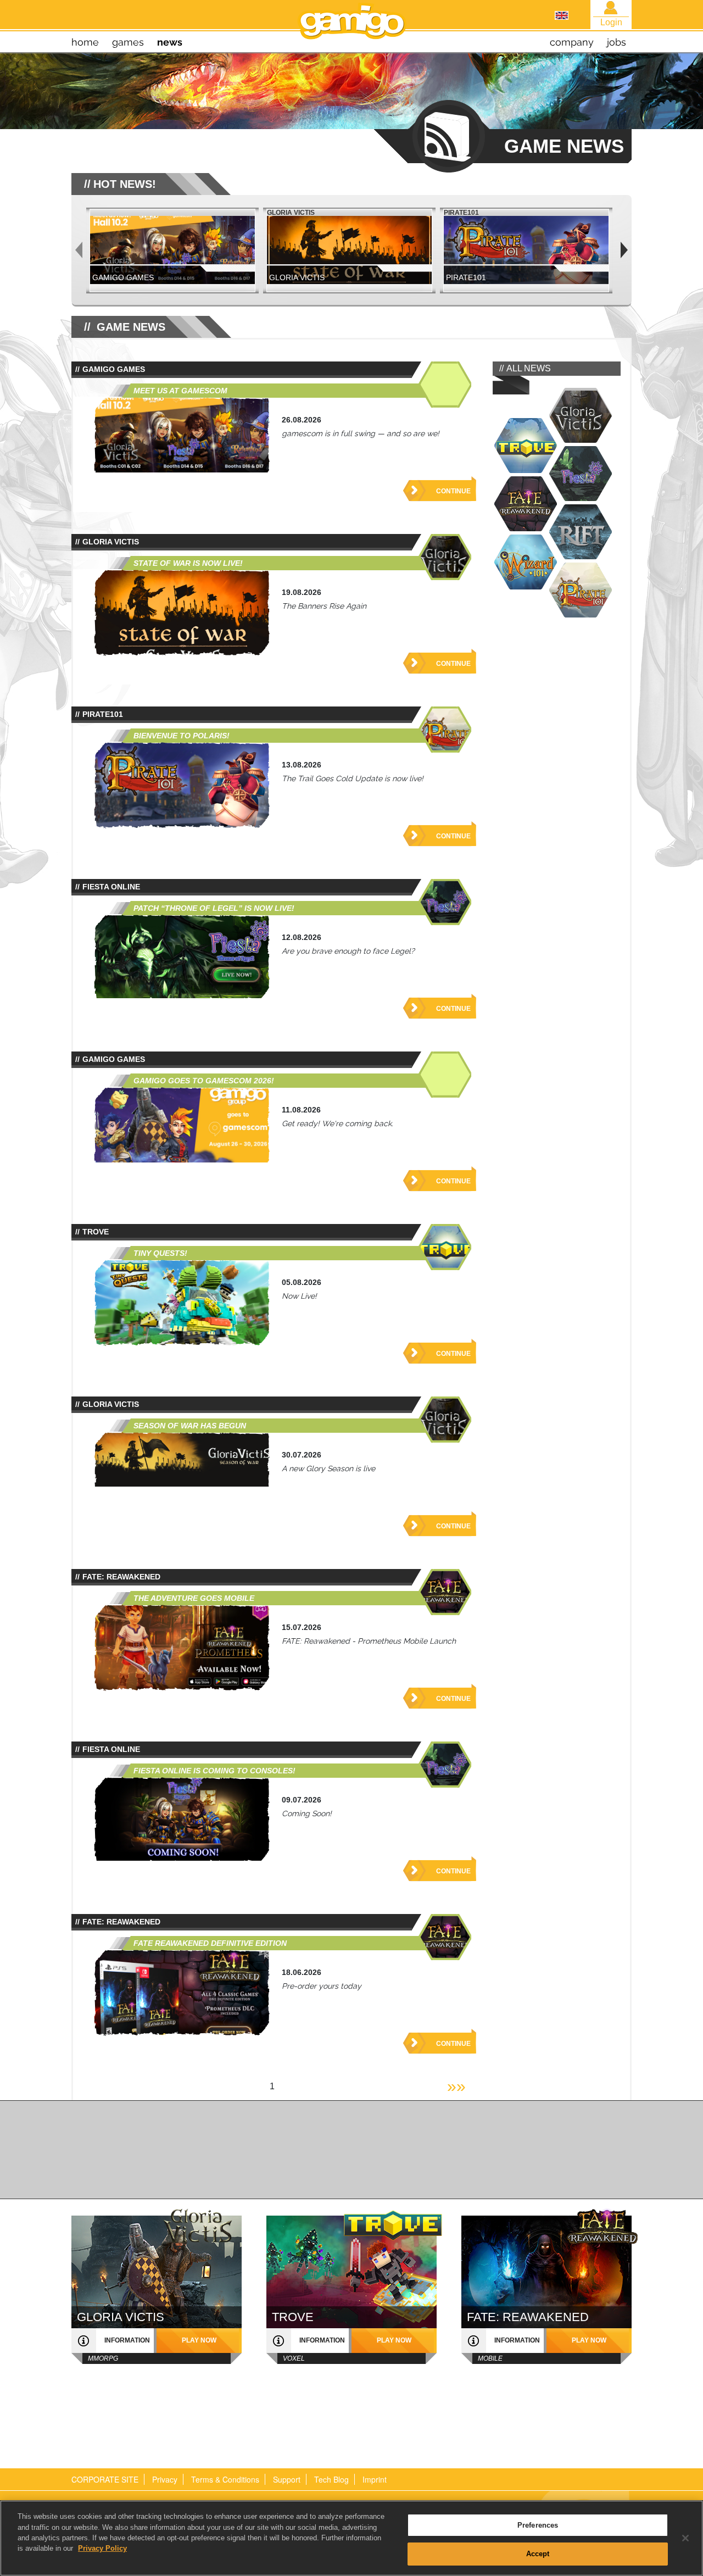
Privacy (165, 2479)
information (127, 2340)
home (85, 42)
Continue (453, 491)
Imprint (375, 2479)
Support (287, 2479)
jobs (616, 42)
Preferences (538, 2525)
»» (456, 2086)
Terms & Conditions (225, 2479)
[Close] (685, 2538)
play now (199, 2340)
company (572, 42)
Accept (538, 2553)
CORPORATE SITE (105, 2479)
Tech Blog (331, 2479)
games (128, 42)
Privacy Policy (102, 2548)
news (170, 42)
